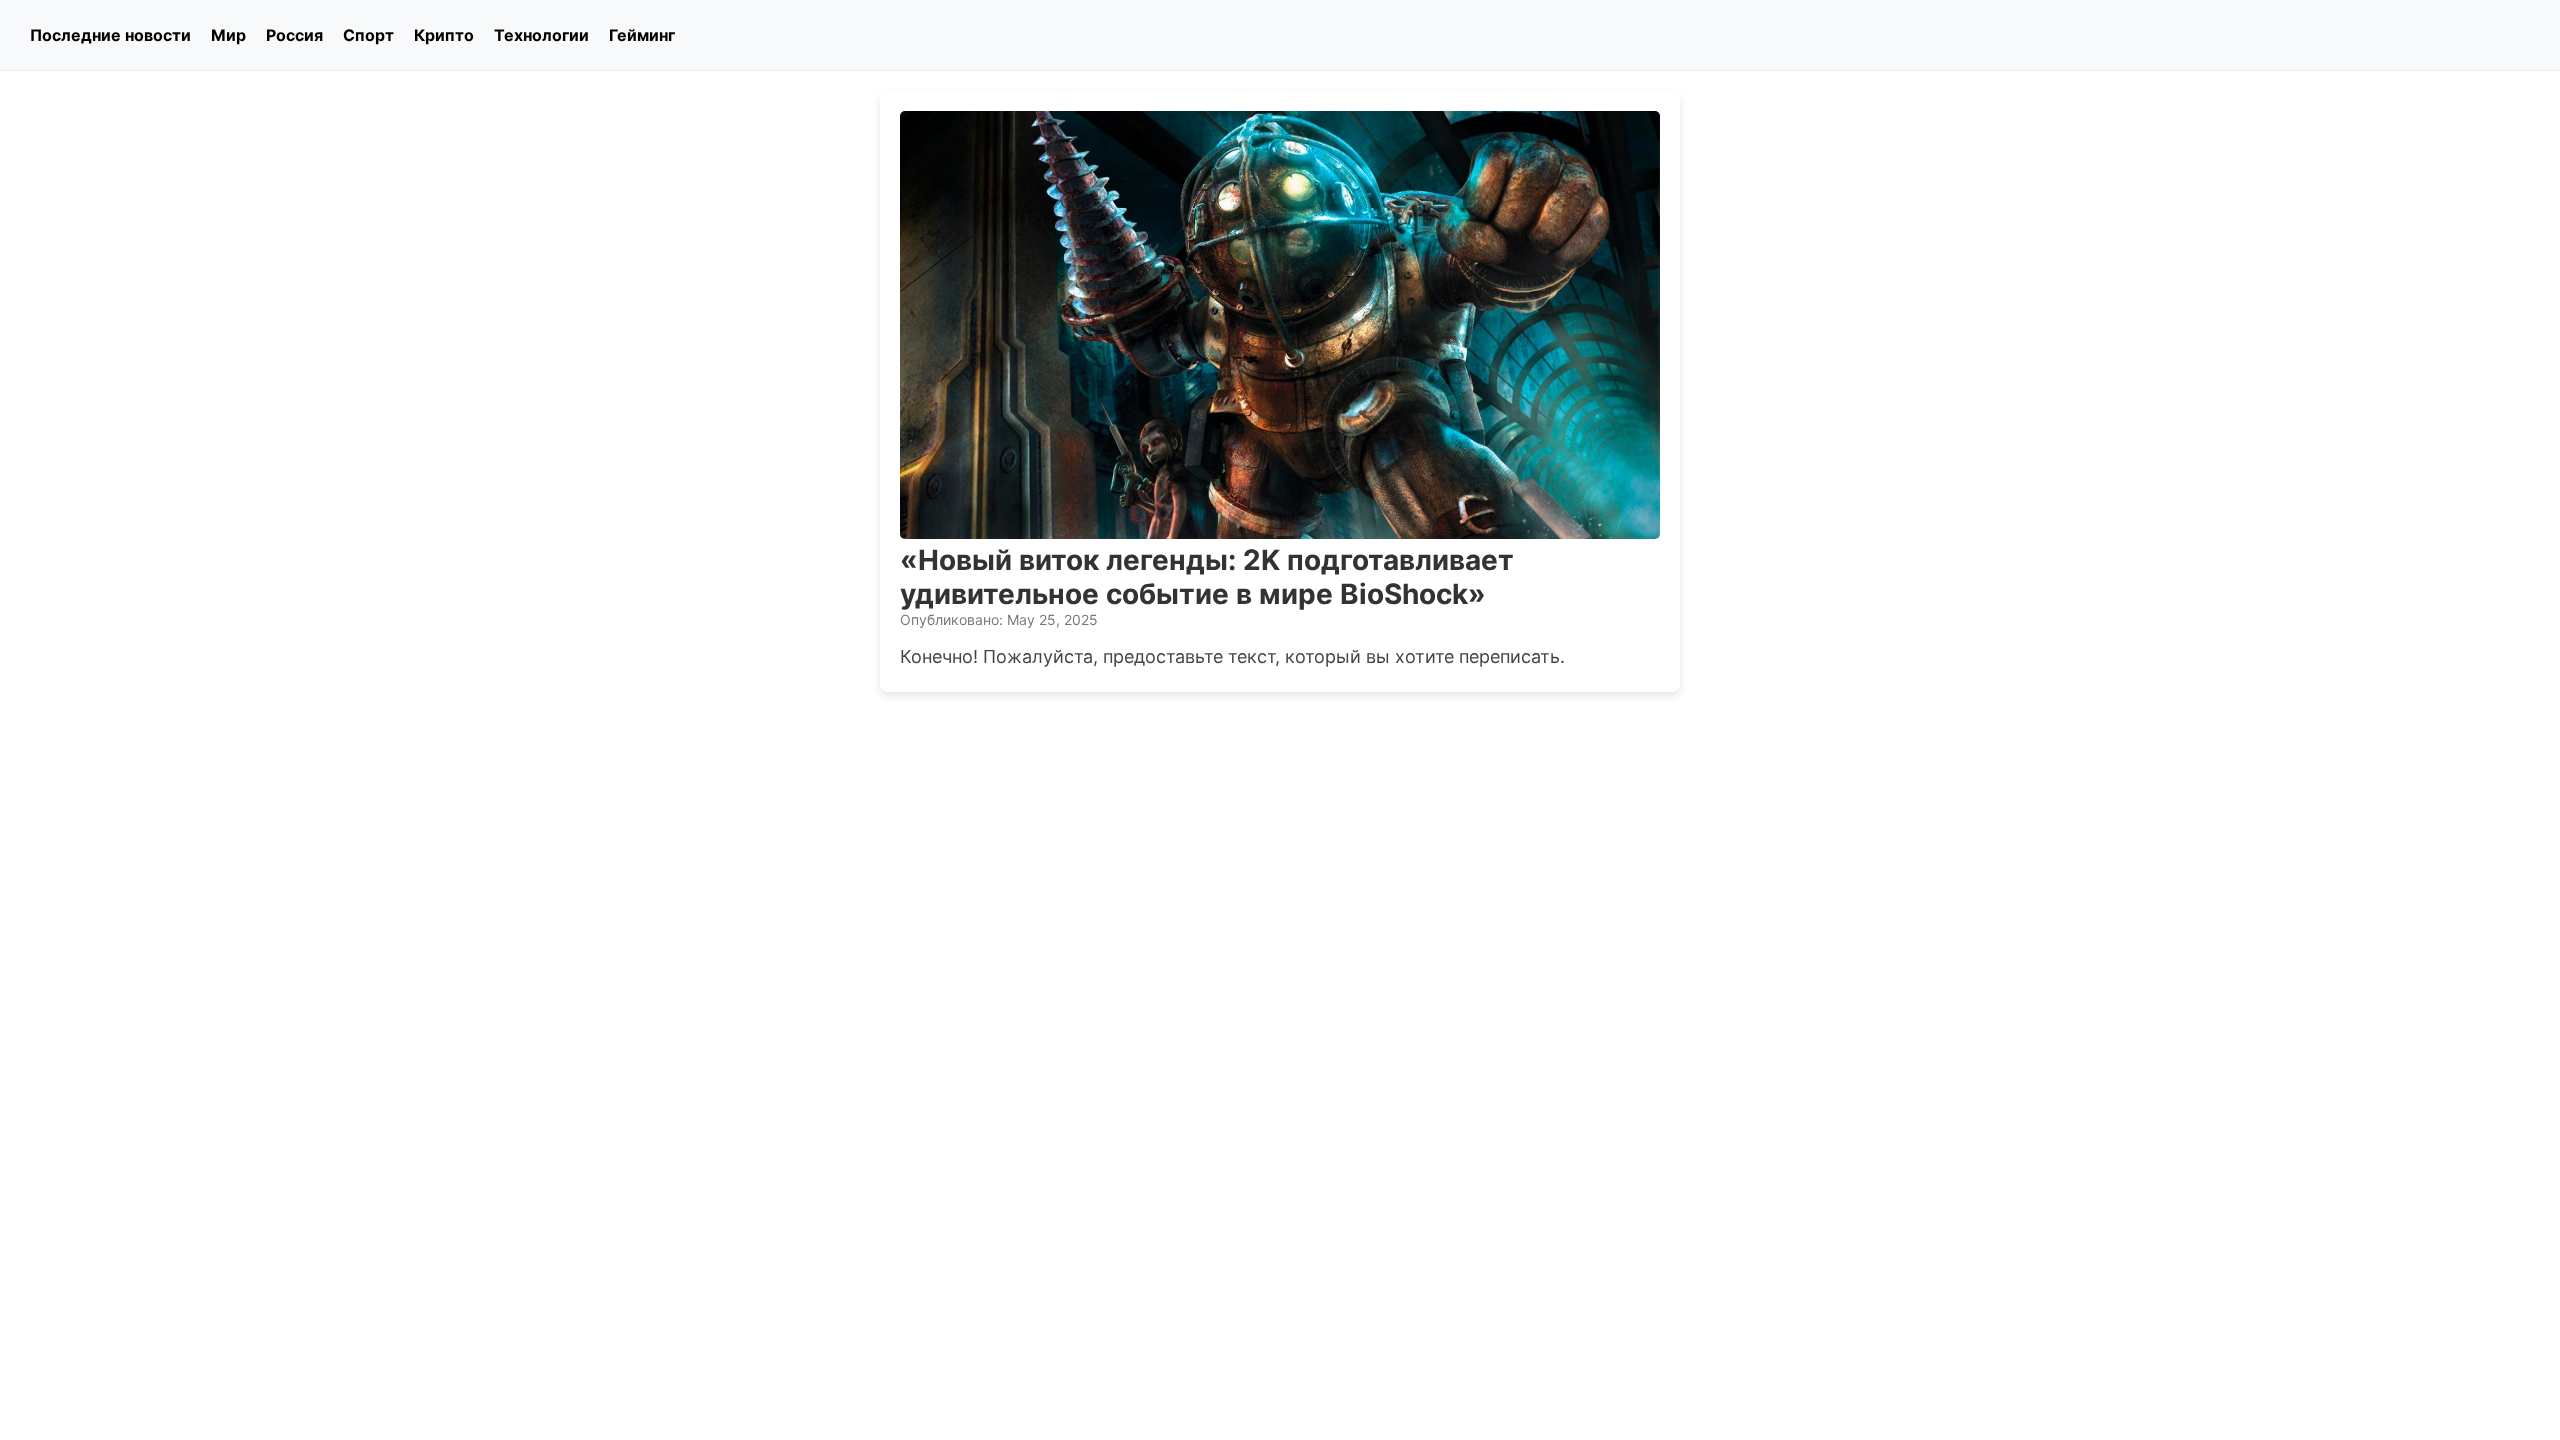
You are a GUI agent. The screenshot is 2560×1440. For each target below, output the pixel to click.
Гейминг (642, 35)
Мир (228, 35)
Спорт (368, 35)
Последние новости (110, 35)
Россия (294, 35)
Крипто (444, 35)
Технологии (541, 35)
